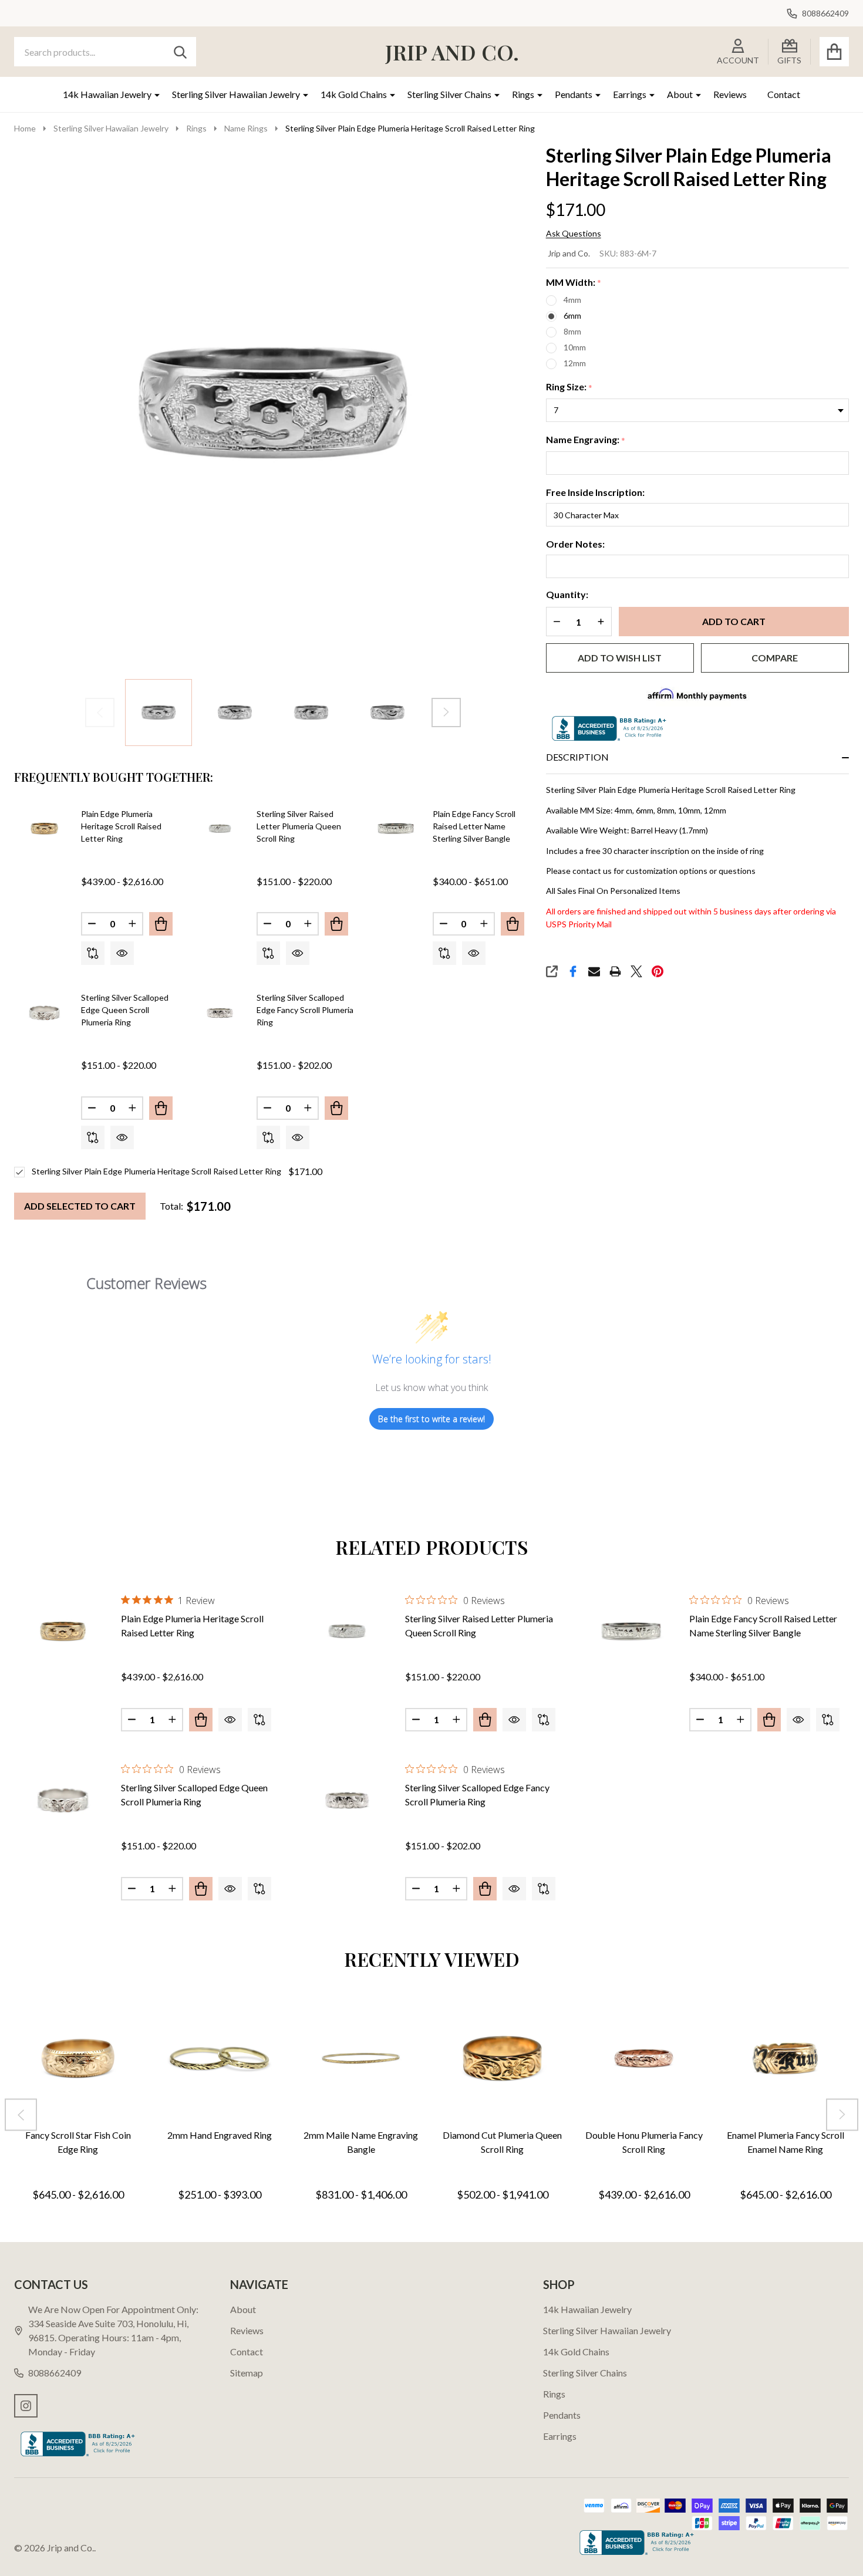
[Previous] (21, 2114)
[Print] (615, 971)
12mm (575, 363)
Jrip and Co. (569, 253)
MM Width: (574, 283)
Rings (523, 94)
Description (577, 757)
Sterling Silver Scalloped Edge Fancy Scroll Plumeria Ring (305, 1010)
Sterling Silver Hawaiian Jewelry (236, 94)
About (680, 94)
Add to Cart (734, 621)
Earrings (630, 94)
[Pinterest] (658, 971)
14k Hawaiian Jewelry (107, 94)
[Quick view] (122, 953)
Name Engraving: (586, 440)
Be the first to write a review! (431, 1419)
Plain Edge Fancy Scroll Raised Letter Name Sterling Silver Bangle (474, 826)
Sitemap (247, 2373)
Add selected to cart (80, 1206)
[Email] (594, 971)
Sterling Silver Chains (449, 94)
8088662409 (55, 2373)
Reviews (730, 94)
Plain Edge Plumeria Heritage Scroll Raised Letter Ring (121, 826)
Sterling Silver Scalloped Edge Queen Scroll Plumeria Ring (125, 1010)
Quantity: (567, 594)
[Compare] (93, 953)
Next (446, 713)
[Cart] (834, 52)
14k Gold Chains (354, 94)
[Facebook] (573, 971)
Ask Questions (574, 234)
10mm (575, 347)
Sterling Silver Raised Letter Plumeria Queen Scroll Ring (299, 826)
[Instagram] (26, 2406)
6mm (572, 315)
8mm (572, 331)
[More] (153, 94)
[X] (636, 971)
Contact (784, 94)
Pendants (574, 94)
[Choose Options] (161, 924)
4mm (572, 300)
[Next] (842, 2114)
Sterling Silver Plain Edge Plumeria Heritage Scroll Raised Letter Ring (156, 1171)
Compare (775, 658)
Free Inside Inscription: (595, 492)
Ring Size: (569, 387)
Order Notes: (575, 544)
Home (25, 128)
